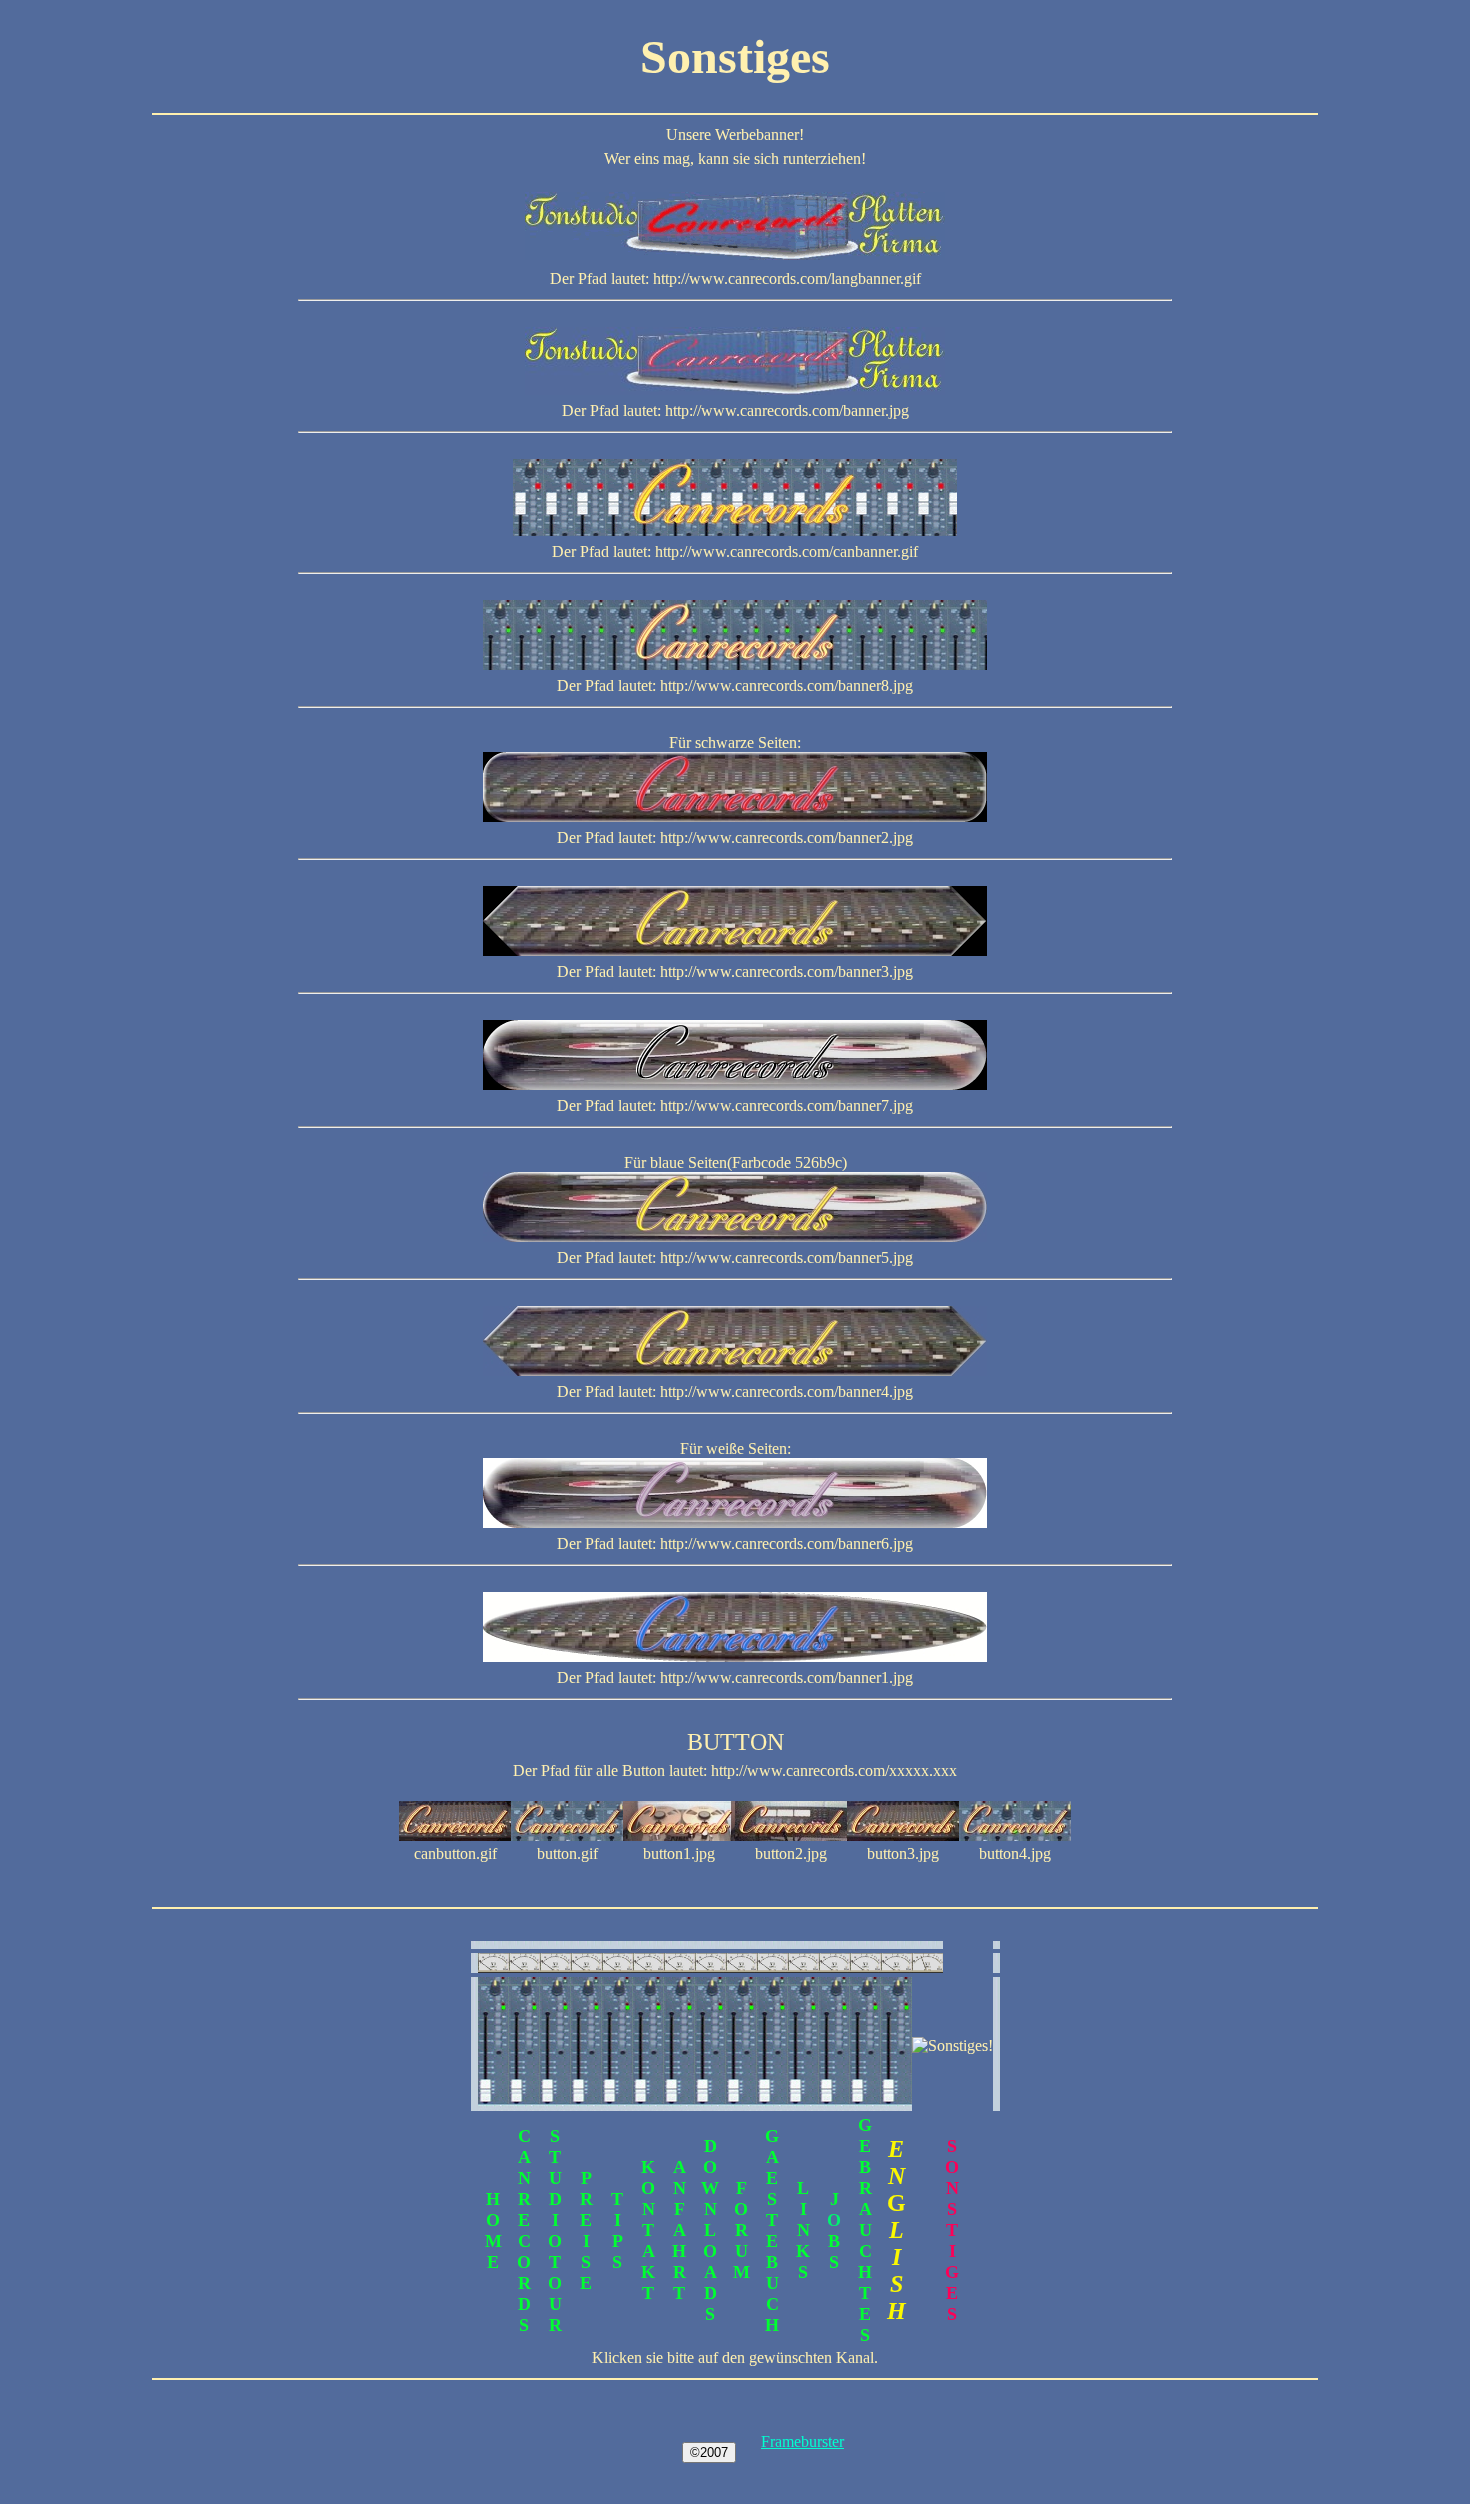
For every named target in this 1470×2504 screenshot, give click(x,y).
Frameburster (802, 2441)
